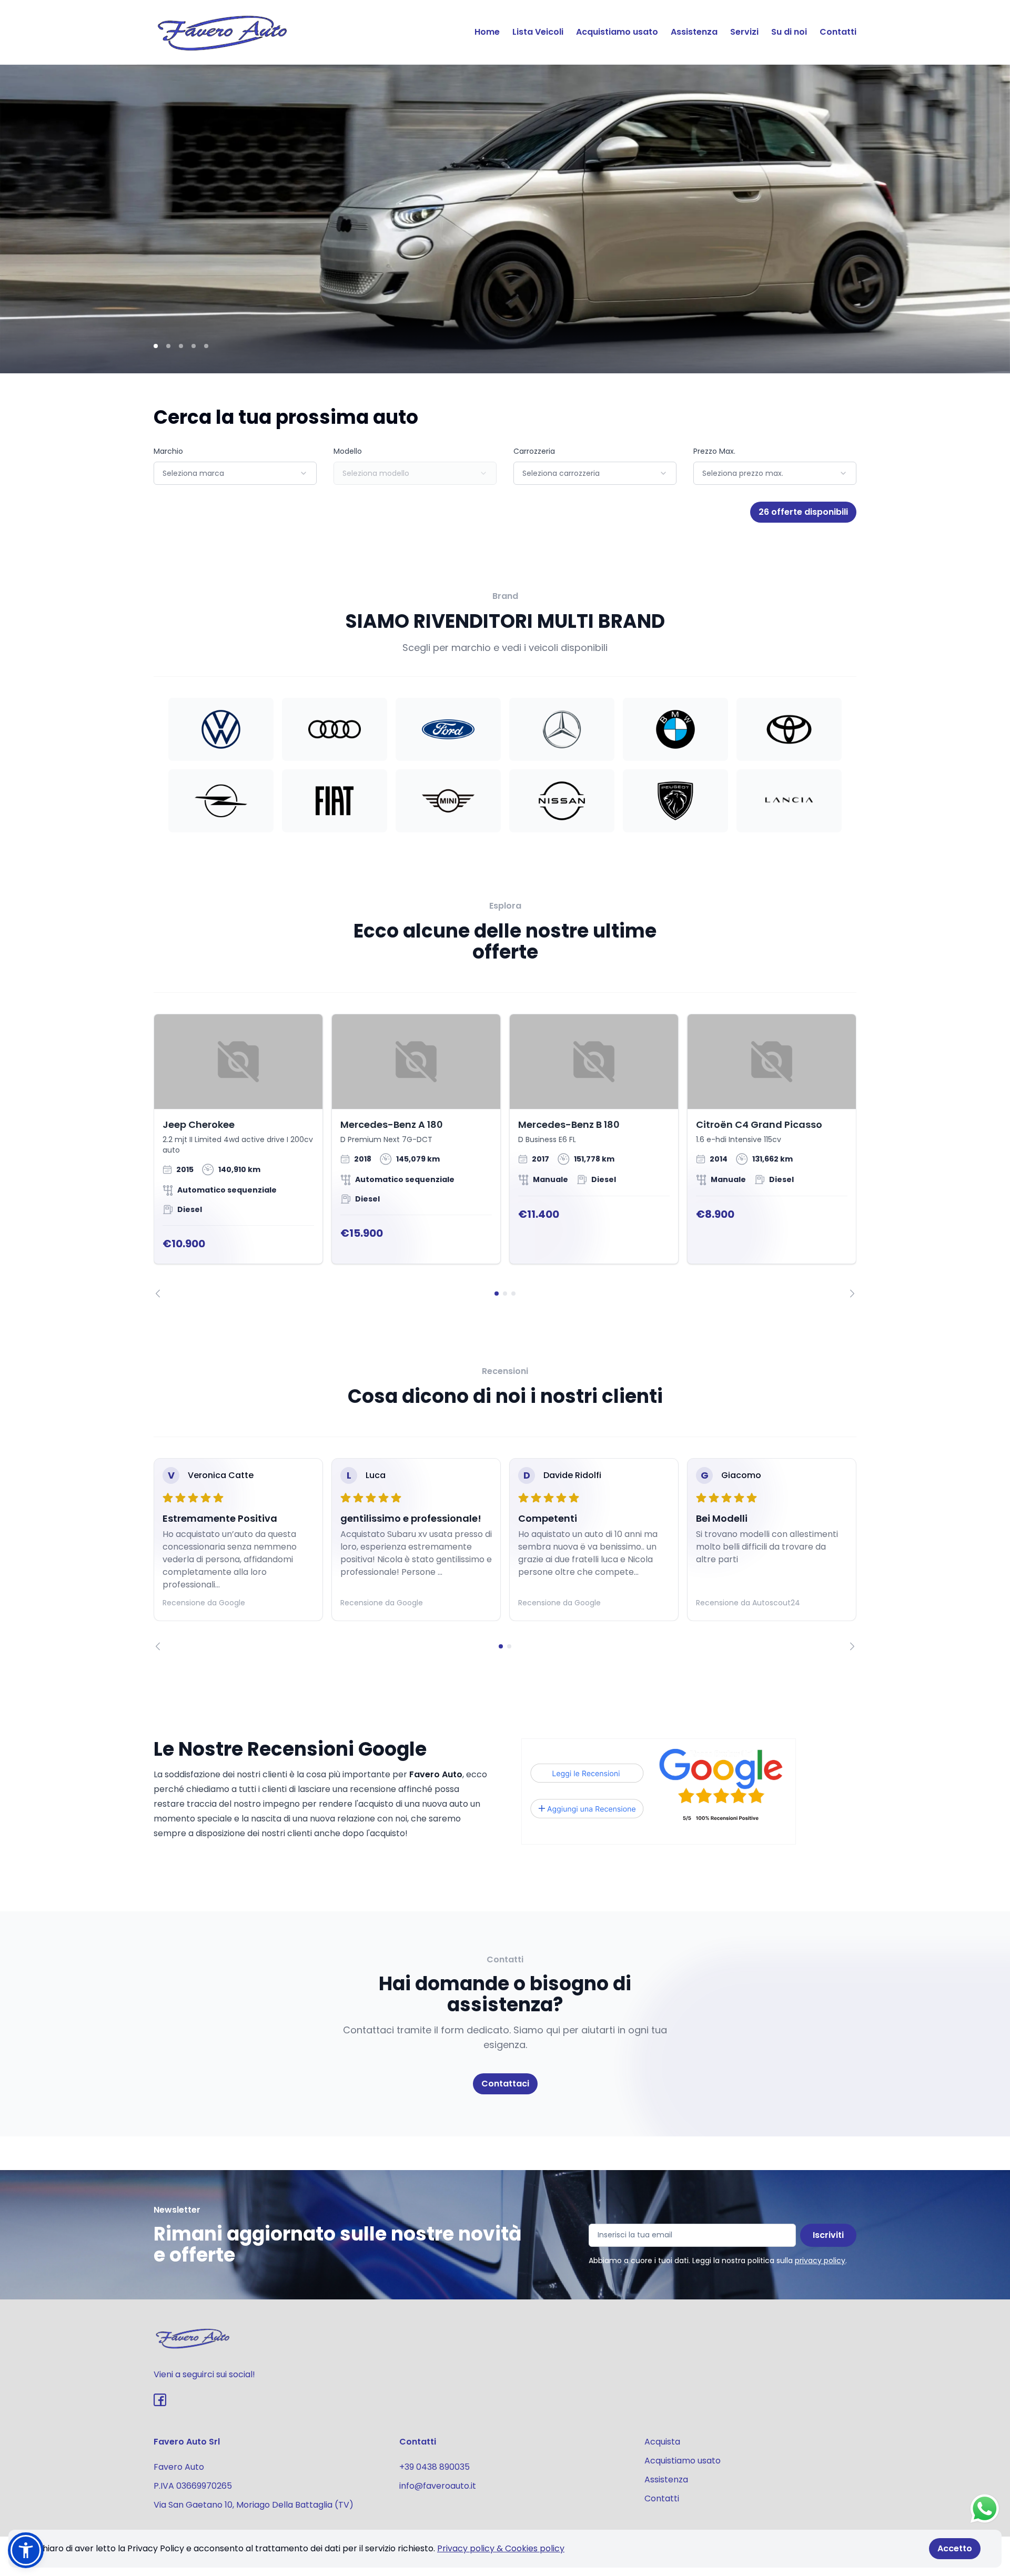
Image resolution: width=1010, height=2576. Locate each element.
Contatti (838, 32)
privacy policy (820, 2261)
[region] (505, 1156)
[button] (26, 2550)
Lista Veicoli (538, 32)
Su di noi (789, 32)
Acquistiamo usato (617, 32)
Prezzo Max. (714, 451)
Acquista (662, 2442)
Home (487, 32)
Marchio (168, 451)
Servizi (744, 32)
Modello (348, 451)
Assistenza (694, 32)
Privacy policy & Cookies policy (501, 2548)
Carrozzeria (534, 451)
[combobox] (235, 473)
